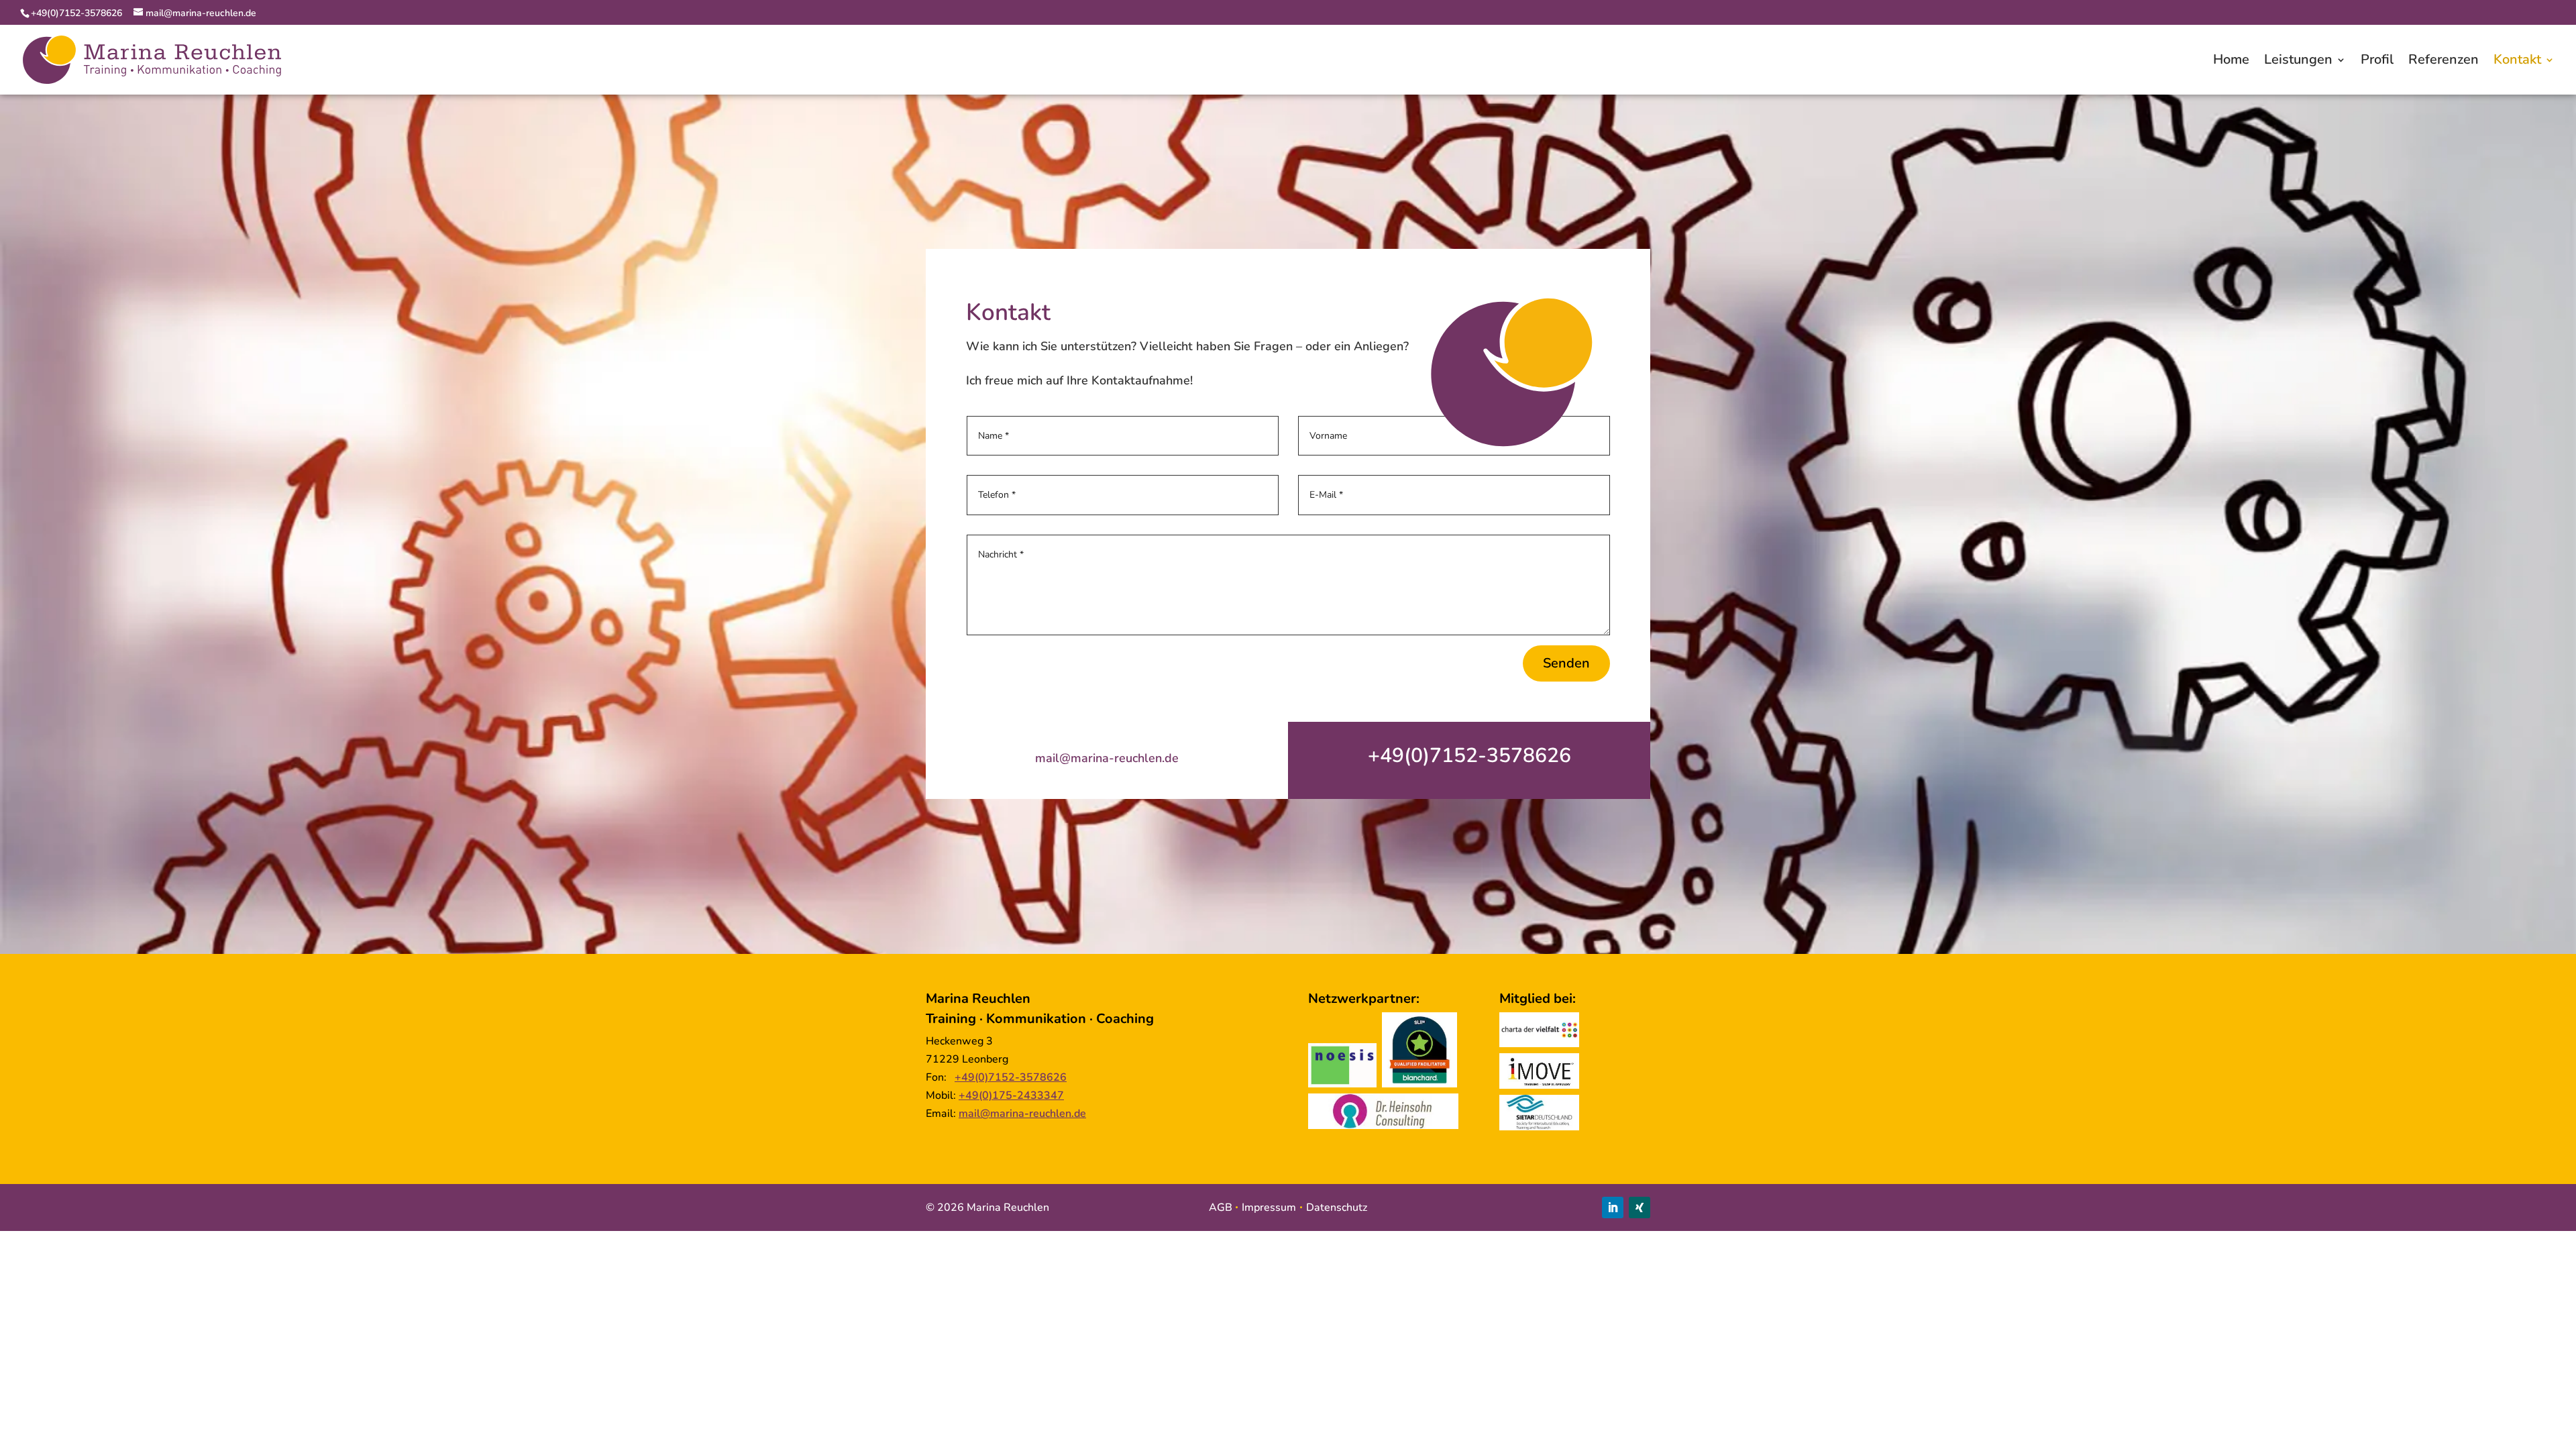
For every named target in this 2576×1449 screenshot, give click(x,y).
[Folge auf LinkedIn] (1613, 1207)
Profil (2377, 62)
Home (2231, 62)
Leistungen (2298, 62)
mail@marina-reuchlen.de (1107, 758)
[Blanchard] (1419, 1084)
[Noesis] (1342, 1084)
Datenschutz (1337, 1207)
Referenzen (2444, 62)
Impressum (1269, 1207)
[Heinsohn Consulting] (1383, 1126)
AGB (1221, 1207)
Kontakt (2517, 62)
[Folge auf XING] (1640, 1207)
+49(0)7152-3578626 (78, 13)
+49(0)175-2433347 (1011, 1095)
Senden (1566, 663)
